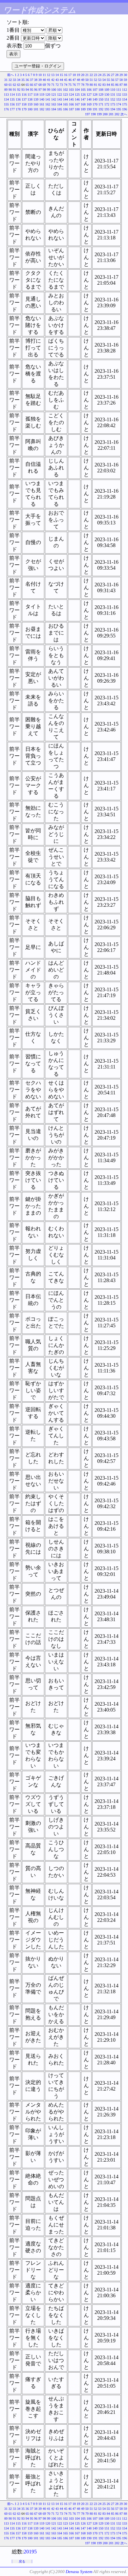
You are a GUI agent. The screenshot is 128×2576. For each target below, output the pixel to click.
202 (117, 114)
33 (14, 80)
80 (91, 85)
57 (117, 80)
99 (49, 90)
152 (113, 99)
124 (71, 95)
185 (60, 109)
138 (30, 99)
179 (24, 109)
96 (36, 90)
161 (42, 104)
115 (18, 95)
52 (96, 80)
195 (119, 109)
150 (101, 99)
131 (113, 95)
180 (30, 109)
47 (74, 80)
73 (61, 85)
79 (87, 85)
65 (27, 85)
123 (65, 95)
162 (48, 104)
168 (83, 104)
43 (57, 80)
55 (108, 80)
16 (66, 75)
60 (6, 85)
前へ (11, 75)
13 (53, 75)
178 (18, 109)
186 (65, 109)
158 (24, 104)
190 (89, 109)
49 (83, 80)
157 (18, 104)
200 (105, 114)
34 (19, 80)
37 (32, 80)
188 (77, 109)
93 (23, 90)
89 (6, 90)
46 (70, 80)
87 (121, 85)
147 (83, 99)
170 (95, 104)
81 (96, 85)
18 (74, 75)
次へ (124, 114)
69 (44, 85)
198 (93, 114)
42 (53, 80)
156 (12, 104)
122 (60, 95)
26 (108, 75)
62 (14, 85)
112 (125, 90)
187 (71, 109)
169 (89, 104)
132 (119, 95)
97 (40, 90)
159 (30, 104)
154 (125, 99)
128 (95, 95)
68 (40, 85)
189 (83, 109)
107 (95, 90)
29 (121, 75)
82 (100, 85)
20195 (30, 2552)
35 (23, 80)
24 (100, 75)
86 (117, 85)
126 (83, 95)
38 (36, 80)
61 (10, 85)
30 (125, 75)
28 (117, 75)
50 (87, 80)
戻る (22, 2561)
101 (60, 90)
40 (44, 80)
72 (57, 85)
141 (48, 99)
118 (36, 95)
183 (48, 109)
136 (18, 99)
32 (10, 80)
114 (12, 95)
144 (65, 99)
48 (78, 80)
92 (19, 90)
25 (104, 75)
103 (71, 90)
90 (10, 90)
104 (77, 90)
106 (89, 90)
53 (100, 80)
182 (42, 109)
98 (44, 90)
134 (6, 99)
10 (40, 75)
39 (40, 80)
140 (42, 99)
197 (87, 114)
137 (24, 99)
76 (74, 85)
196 (125, 109)
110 (113, 90)
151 (107, 99)
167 (77, 104)
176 (6, 109)
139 (36, 99)
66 (32, 85)
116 (24, 95)
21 (87, 75)
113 (6, 95)
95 (32, 90)
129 (101, 95)
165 (65, 104)
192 (101, 109)
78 (83, 85)
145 (71, 99)
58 (121, 80)
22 (91, 75)
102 (65, 90)
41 (49, 80)
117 (30, 95)
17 (70, 75)
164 (60, 104)
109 (107, 90)
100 (54, 90)
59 (125, 80)
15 (61, 75)
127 (89, 95)
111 (119, 90)
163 (54, 104)
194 (113, 109)
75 (70, 85)
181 (36, 109)
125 (77, 95)
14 (57, 75)
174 (119, 104)
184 (54, 109)
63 (19, 85)
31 (6, 80)
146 (77, 99)
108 (101, 90)
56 (113, 80)
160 (36, 104)
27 (113, 75)
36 (27, 80)
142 (54, 99)
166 (71, 104)
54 (104, 80)
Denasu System (79, 2572)
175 (125, 104)
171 (101, 104)
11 (44, 75)
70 (49, 85)
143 (60, 99)
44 (61, 80)
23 (96, 75)
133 (125, 95)
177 (12, 109)
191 (95, 109)
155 (6, 104)
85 (113, 85)
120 (48, 95)
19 (78, 75)
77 (78, 85)
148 (89, 99)
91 (14, 90)
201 (111, 114)
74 (66, 85)
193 (107, 109)
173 (113, 104)
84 (108, 85)
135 (12, 99)
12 (49, 75)
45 (66, 80)
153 (119, 99)
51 (91, 80)
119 (42, 95)
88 (125, 85)
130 (107, 95)
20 (83, 75)
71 (53, 85)
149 (95, 99)
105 (83, 90)
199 (99, 114)
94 (27, 90)
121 (54, 95)
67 (36, 85)
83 (104, 85)
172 (107, 104)
